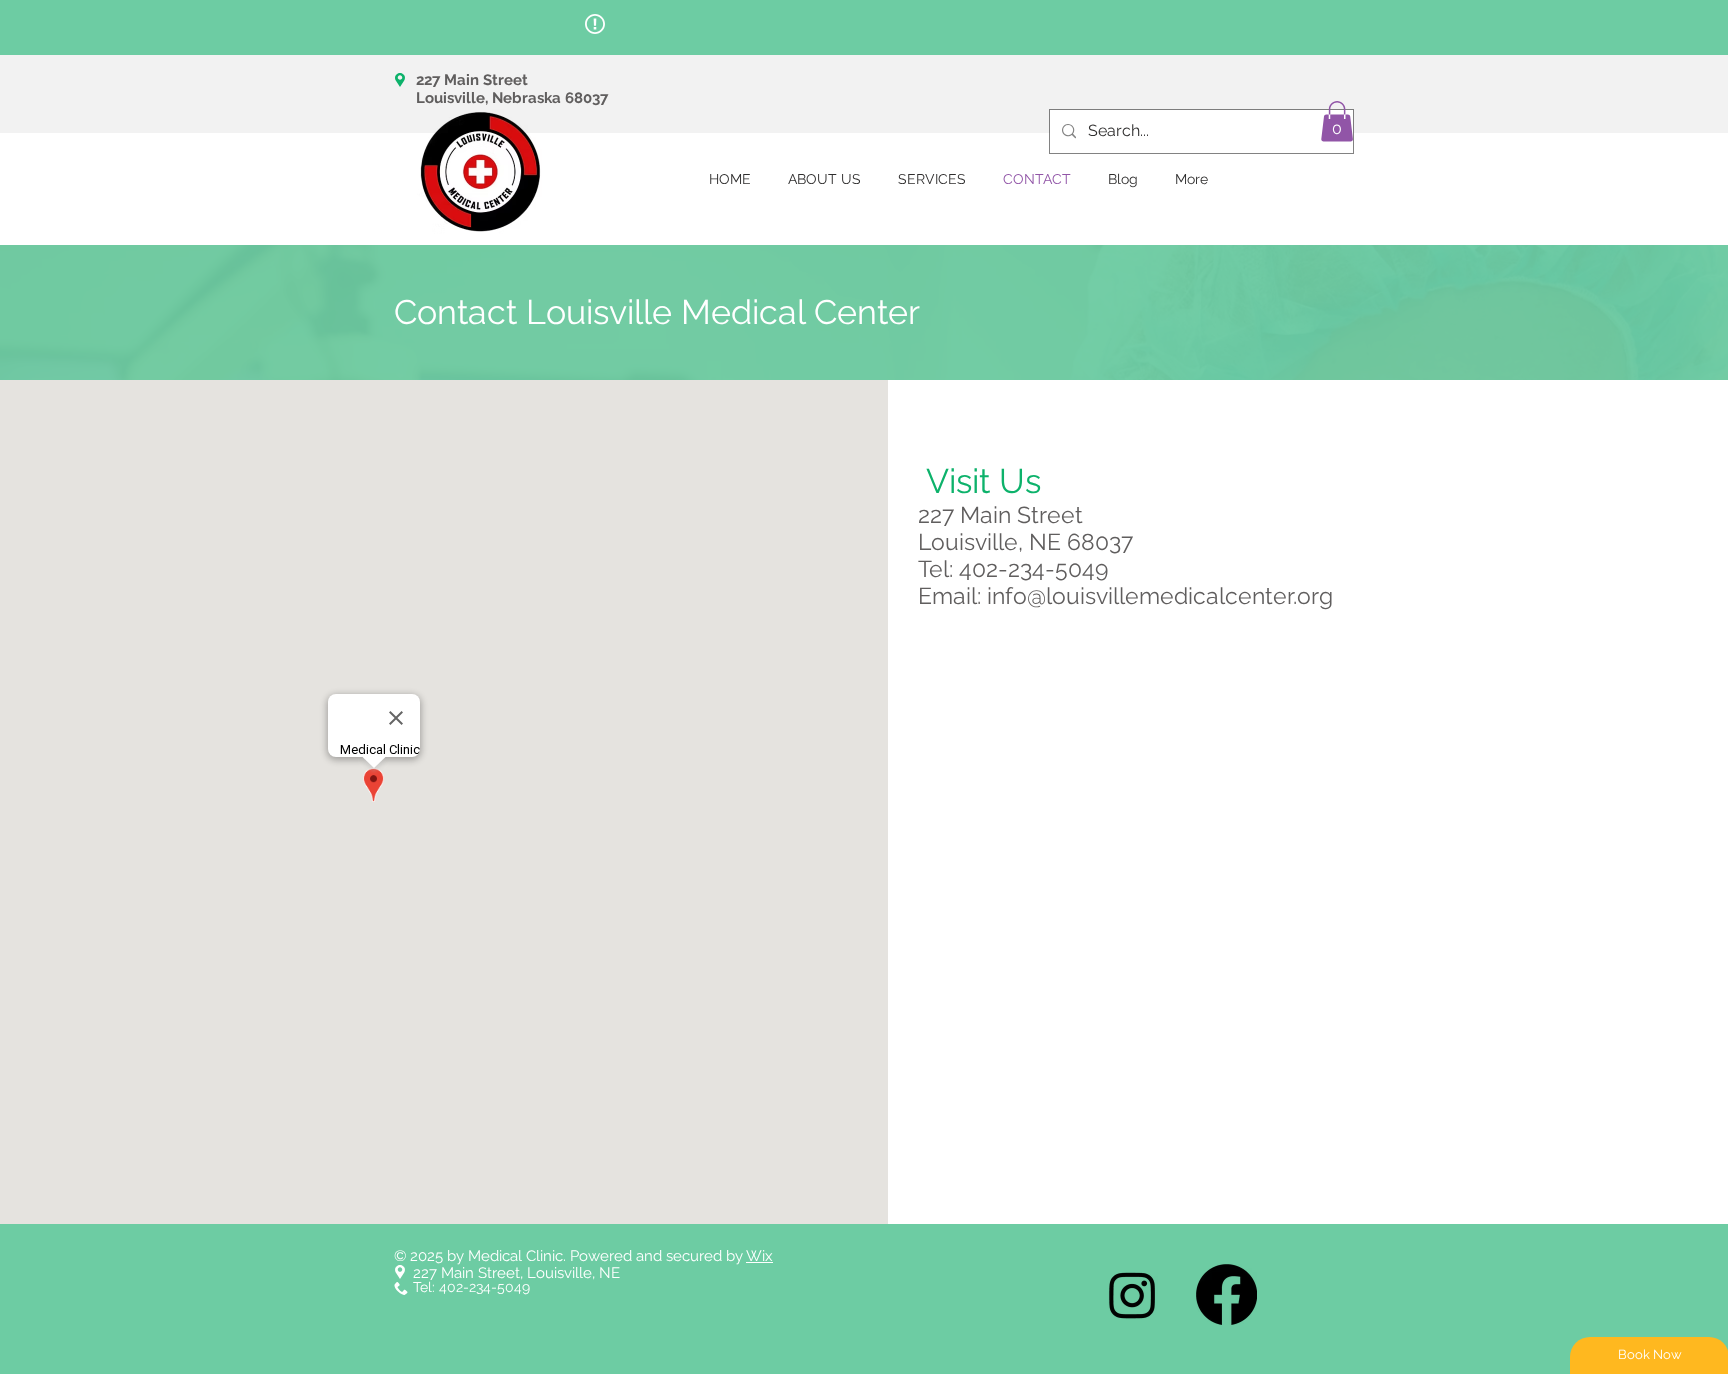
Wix (759, 1256)
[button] (1337, 121)
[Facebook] (1226, 1294)
